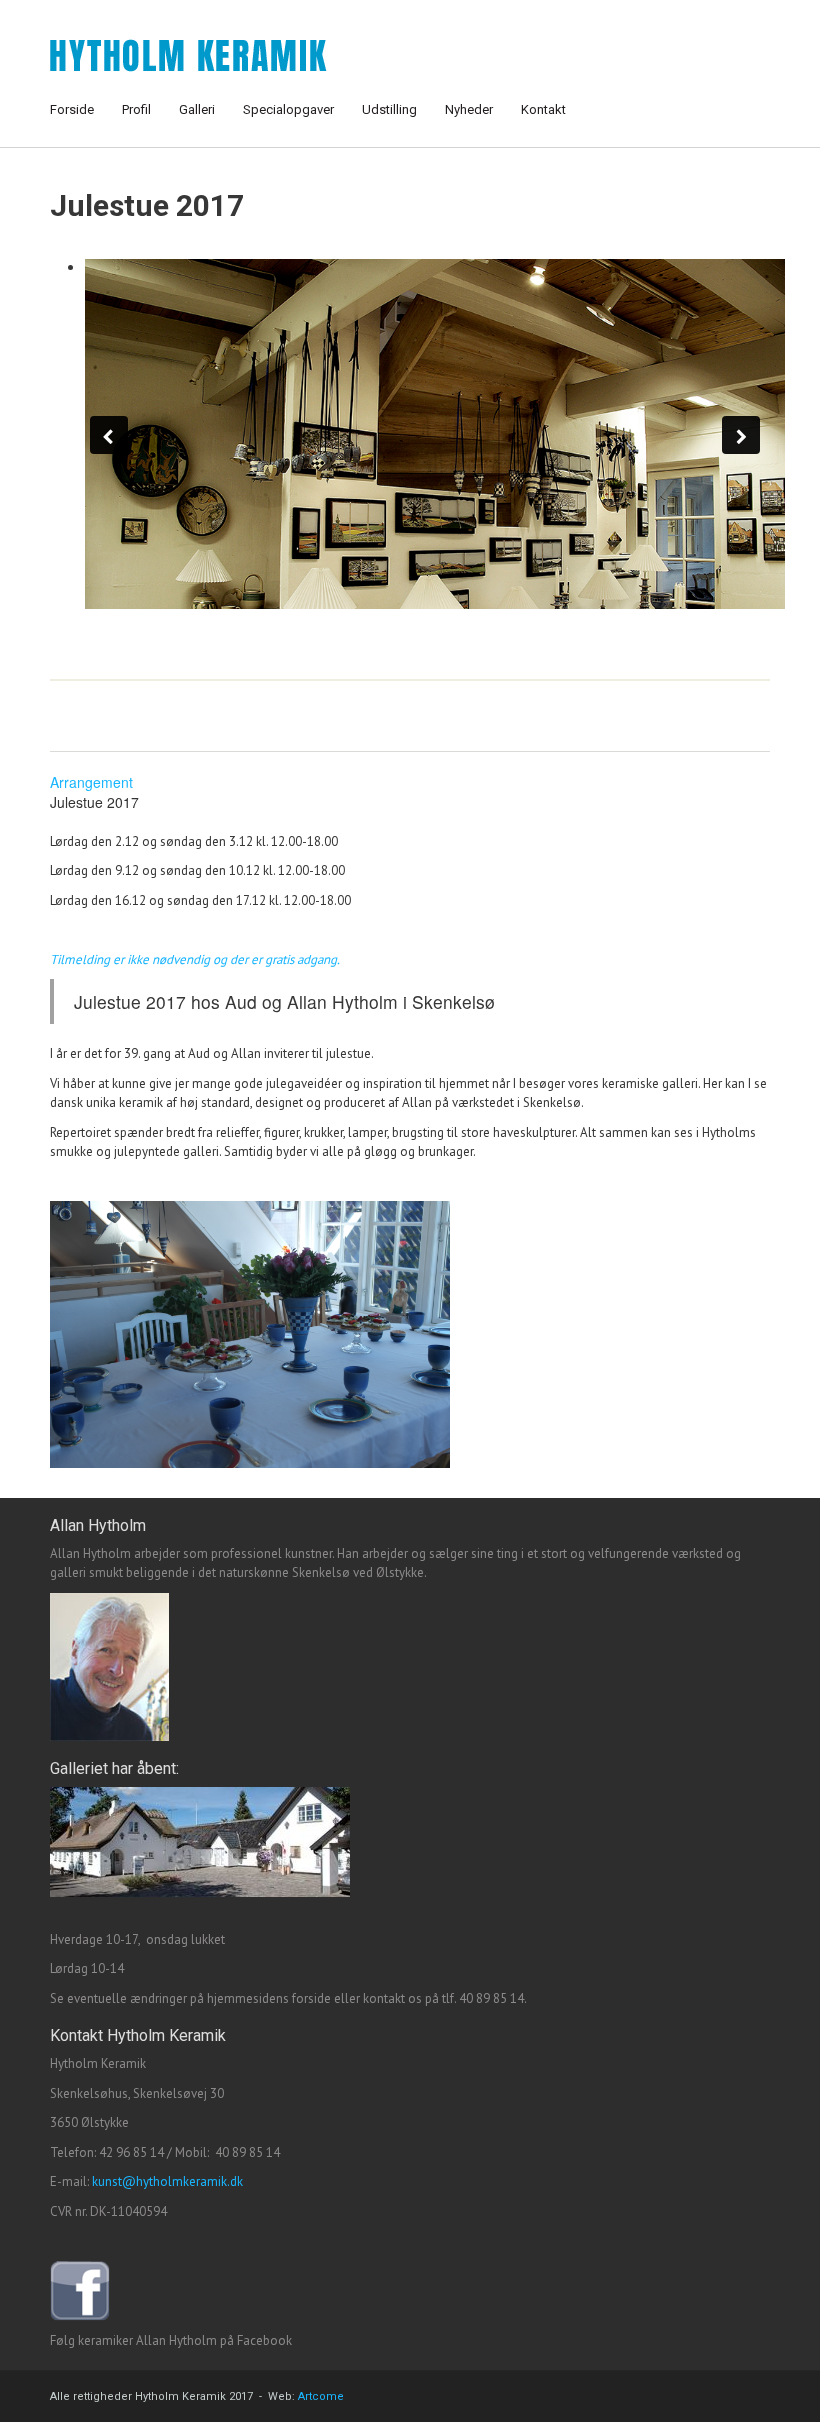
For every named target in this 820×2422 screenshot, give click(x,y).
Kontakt (543, 109)
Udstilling (389, 109)
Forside (72, 109)
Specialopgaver (288, 109)
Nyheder (469, 109)
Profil (136, 109)
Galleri (197, 109)
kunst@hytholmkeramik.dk (167, 2181)
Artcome (321, 2396)
